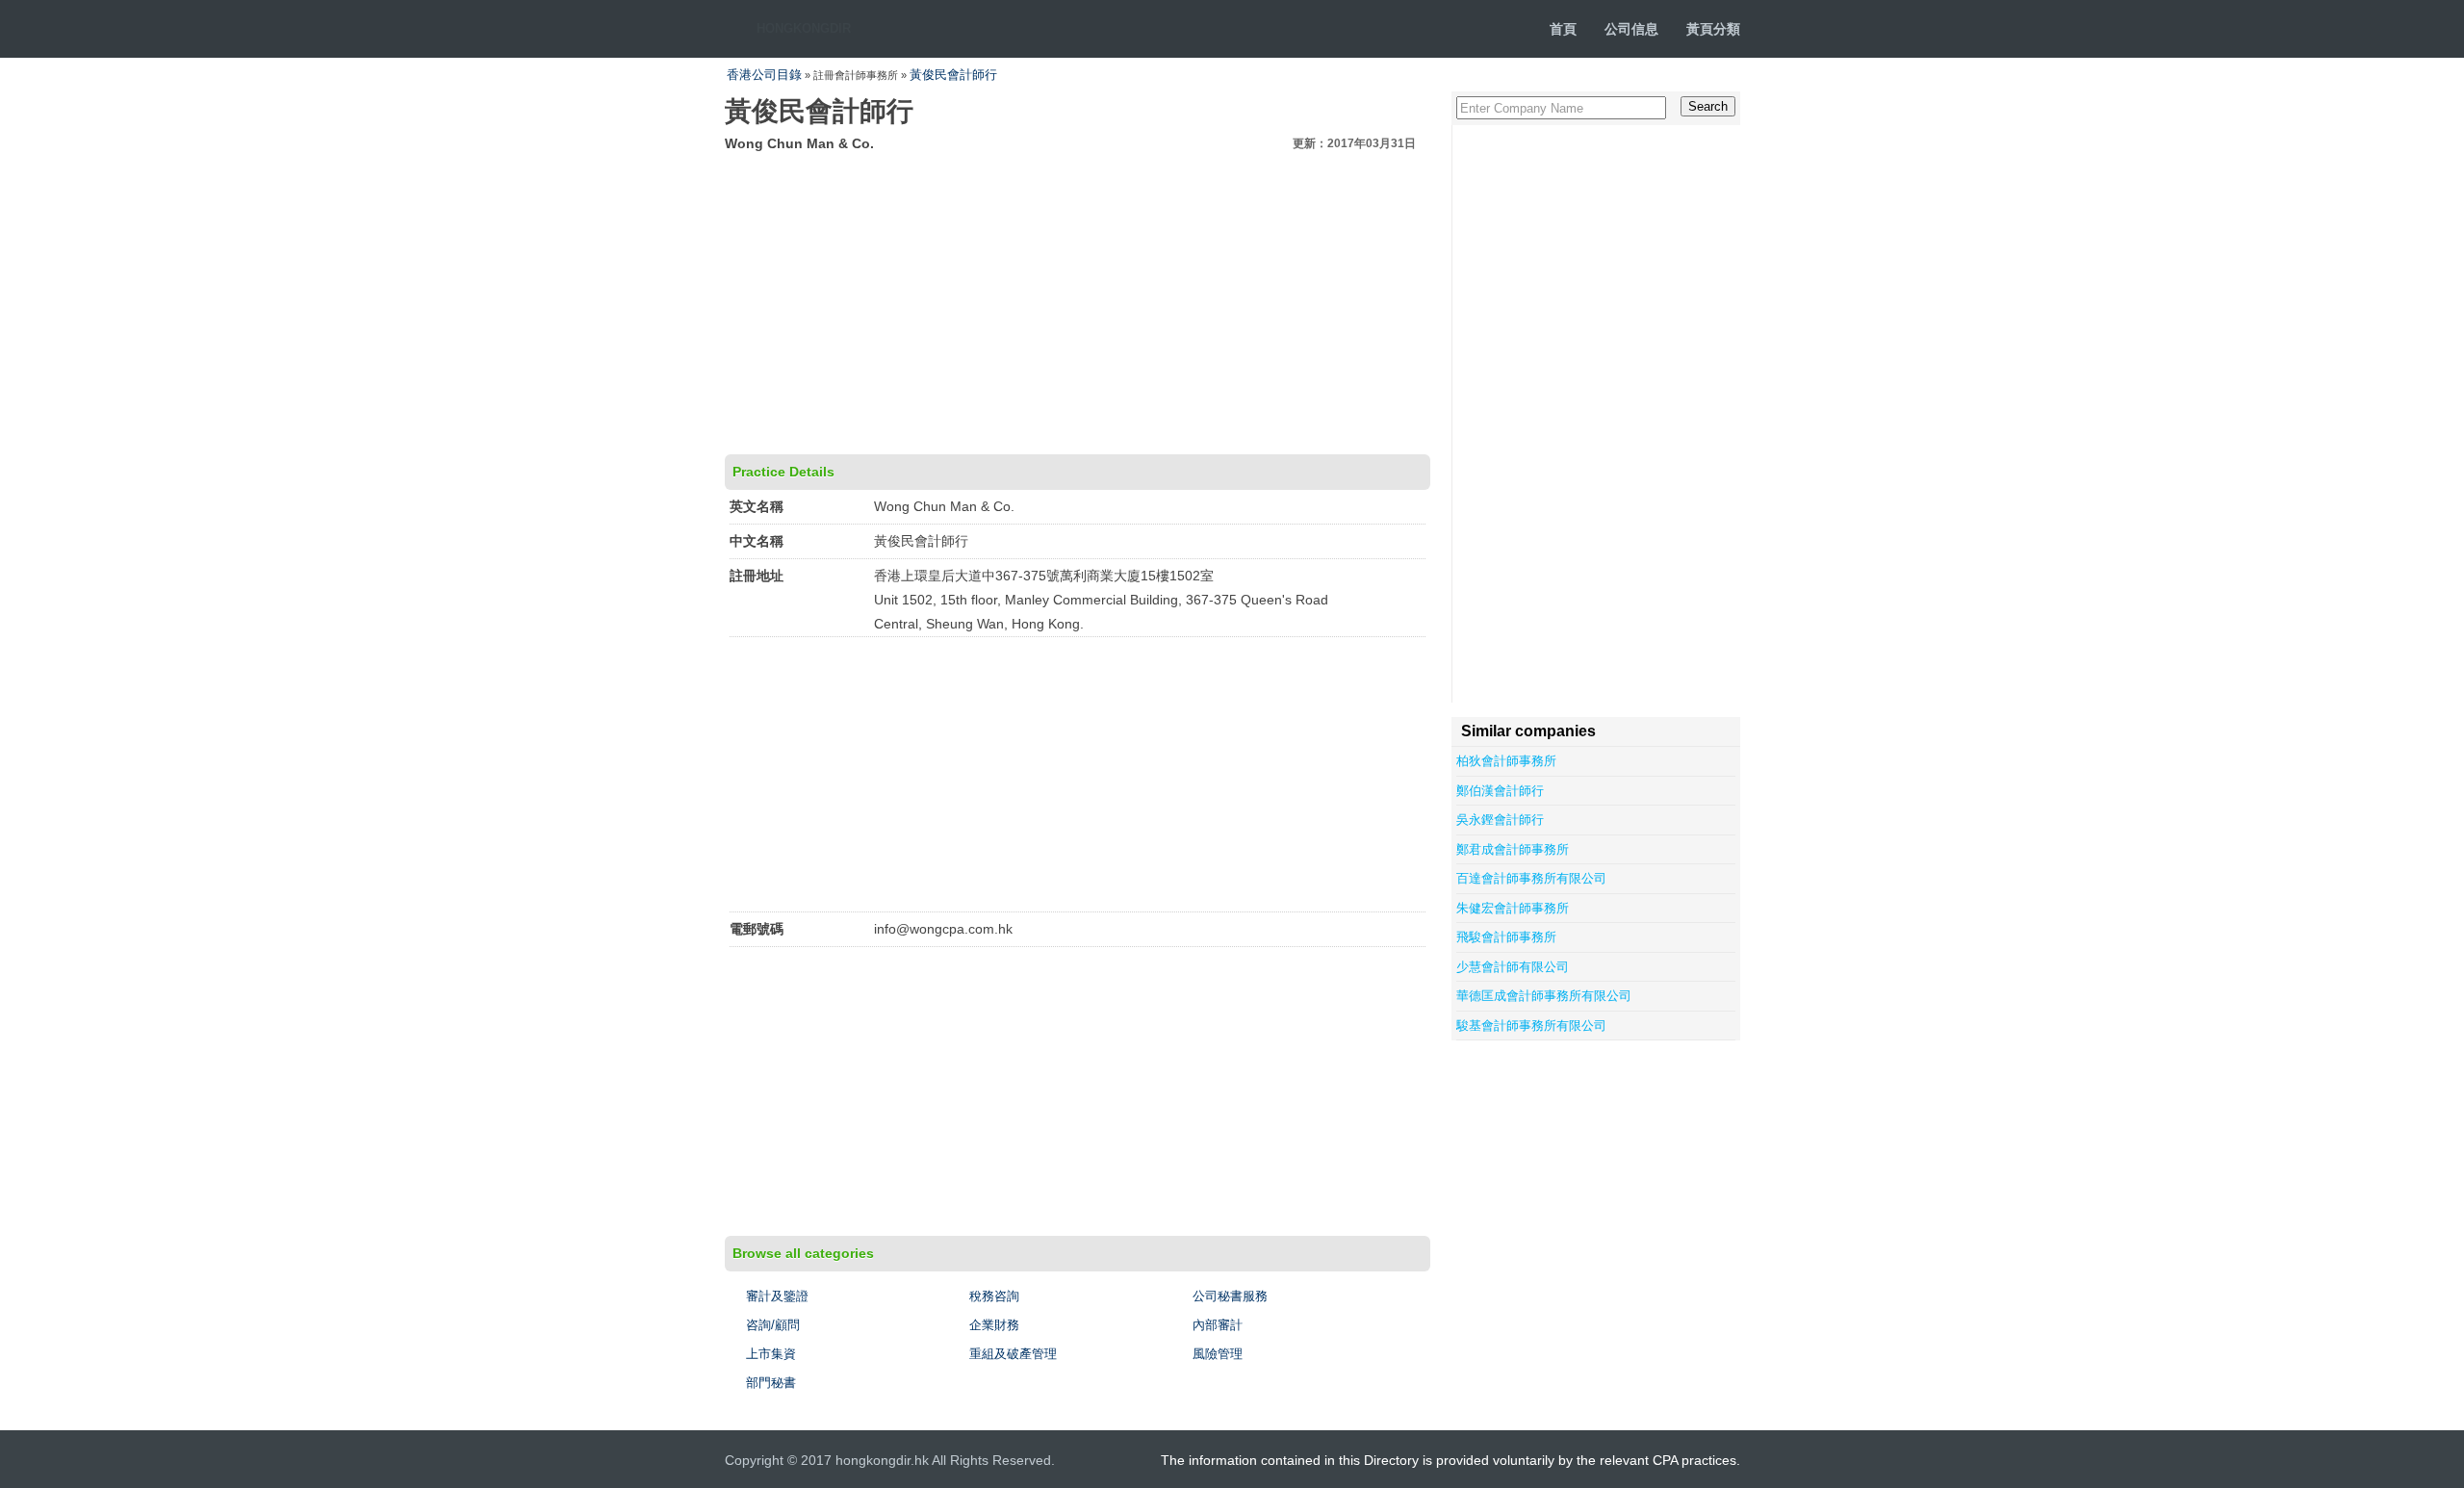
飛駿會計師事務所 (1506, 937)
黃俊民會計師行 (953, 75)
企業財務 (994, 1325)
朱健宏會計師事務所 (1513, 908)
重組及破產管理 (1013, 1354)
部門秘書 (771, 1383)
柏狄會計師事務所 (1506, 761)
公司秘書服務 (1230, 1296)
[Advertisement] (1078, 300)
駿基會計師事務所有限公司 (1531, 1026)
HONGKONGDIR (804, 28)
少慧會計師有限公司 (1513, 967)
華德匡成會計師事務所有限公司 (1544, 996)
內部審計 (1218, 1325)
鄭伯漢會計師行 (1500, 791)
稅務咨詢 (994, 1296)
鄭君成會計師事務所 (1513, 849)
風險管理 (1218, 1354)
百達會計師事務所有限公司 (1531, 878)
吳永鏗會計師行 (1500, 820)
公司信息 (1631, 29)
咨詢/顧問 (773, 1325)
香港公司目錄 (764, 75)
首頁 (1563, 29)
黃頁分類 (1713, 29)
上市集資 (771, 1354)
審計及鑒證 (777, 1296)
